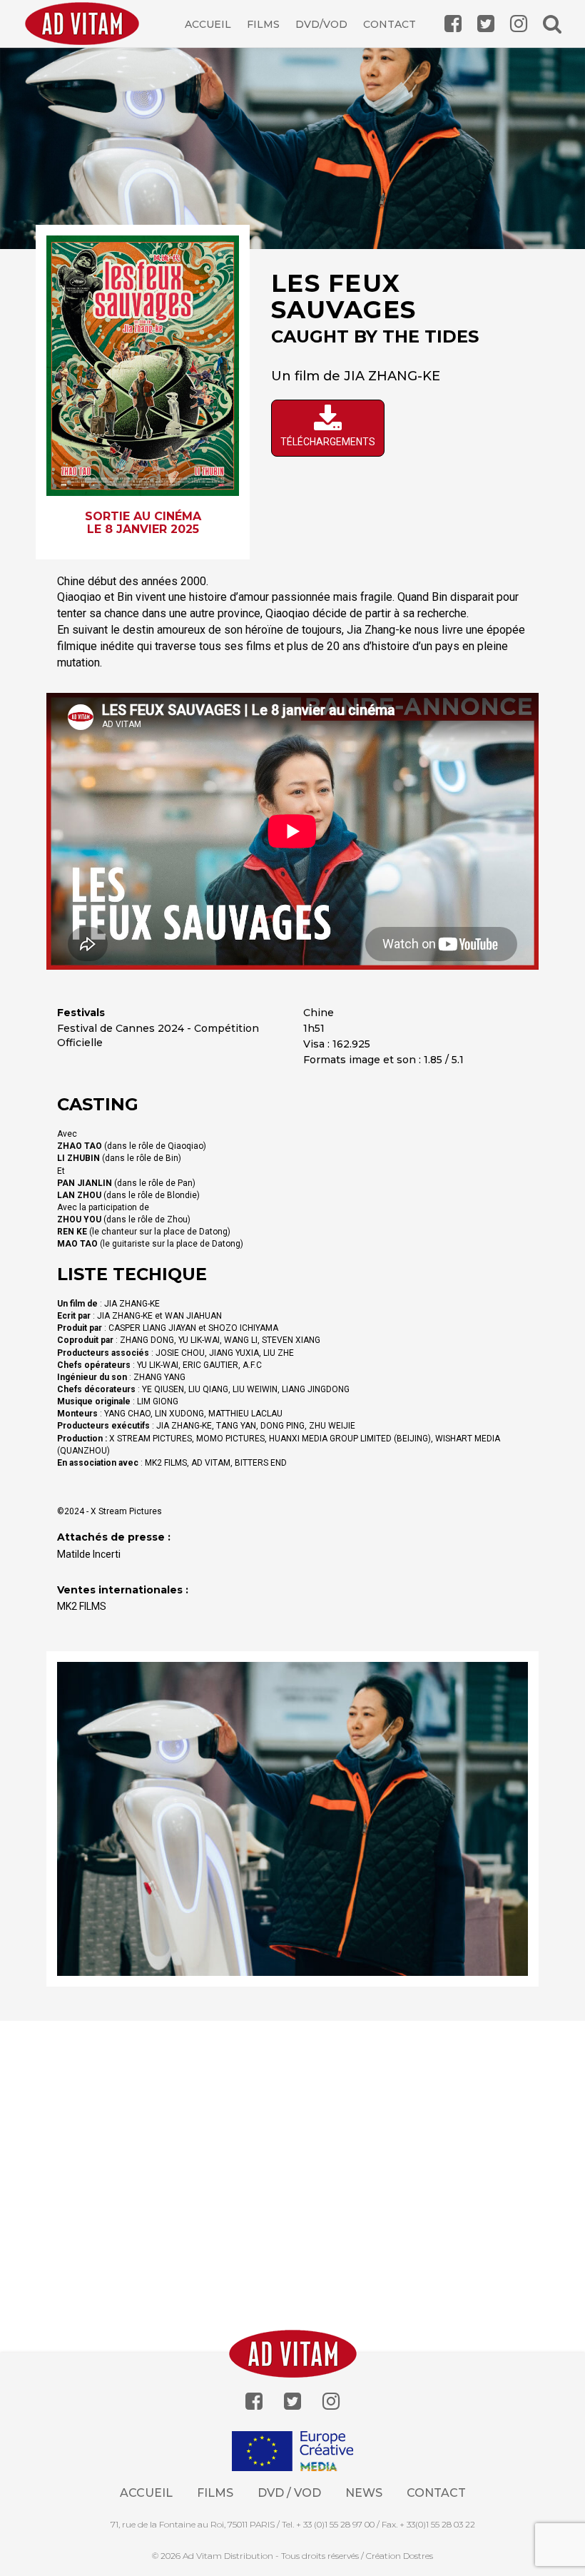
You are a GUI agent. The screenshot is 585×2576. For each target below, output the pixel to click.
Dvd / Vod (289, 2493)
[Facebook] (254, 2402)
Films (263, 24)
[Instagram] (331, 2402)
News (364, 2493)
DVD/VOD (321, 24)
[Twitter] (292, 2402)
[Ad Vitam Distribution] (87, 34)
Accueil (208, 24)
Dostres (418, 2556)
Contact (390, 24)
